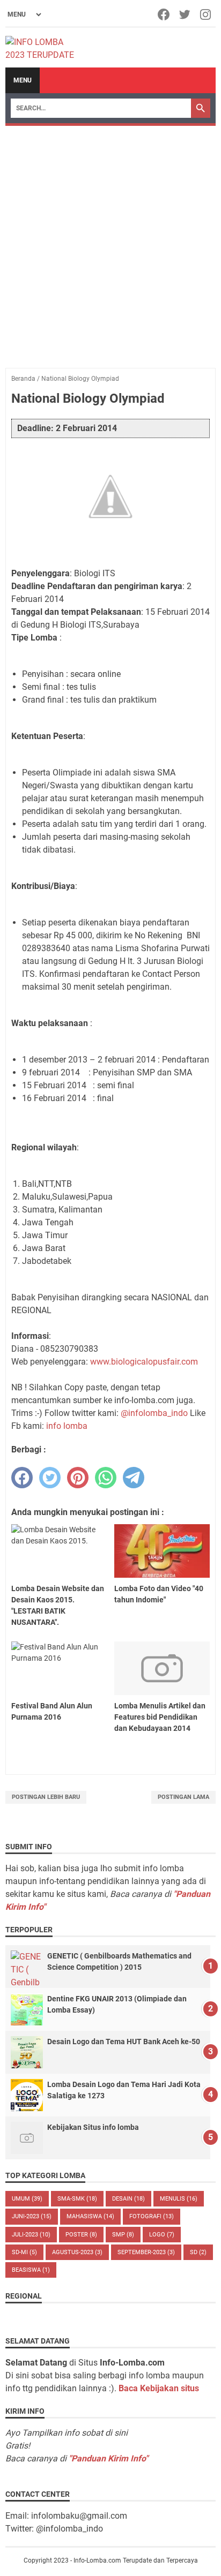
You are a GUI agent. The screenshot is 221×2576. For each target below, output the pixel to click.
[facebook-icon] (164, 14)
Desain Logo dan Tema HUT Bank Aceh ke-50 (124, 2042)
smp (123, 2235)
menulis (179, 2199)
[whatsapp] (106, 1478)
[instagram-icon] (206, 14)
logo (162, 2235)
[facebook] (22, 1478)
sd (198, 2252)
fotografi (152, 2216)
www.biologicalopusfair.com (144, 1362)
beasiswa (31, 2270)
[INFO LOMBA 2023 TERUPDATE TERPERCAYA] (45, 48)
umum (27, 2199)
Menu (23, 80)
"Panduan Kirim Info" (108, 2458)
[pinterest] (78, 1478)
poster (81, 2235)
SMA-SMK (77, 2199)
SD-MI (24, 2252)
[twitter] (50, 1478)
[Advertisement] (110, 242)
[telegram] (134, 1478)
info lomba (67, 1426)
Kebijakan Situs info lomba (93, 2127)
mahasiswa (90, 2216)
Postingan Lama (183, 1797)
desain (128, 2199)
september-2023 (146, 2252)
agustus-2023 (77, 2252)
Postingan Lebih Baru (46, 1797)
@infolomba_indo (154, 1413)
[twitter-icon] (185, 14)
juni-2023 (32, 2216)
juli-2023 (31, 2235)
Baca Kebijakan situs (159, 2388)
